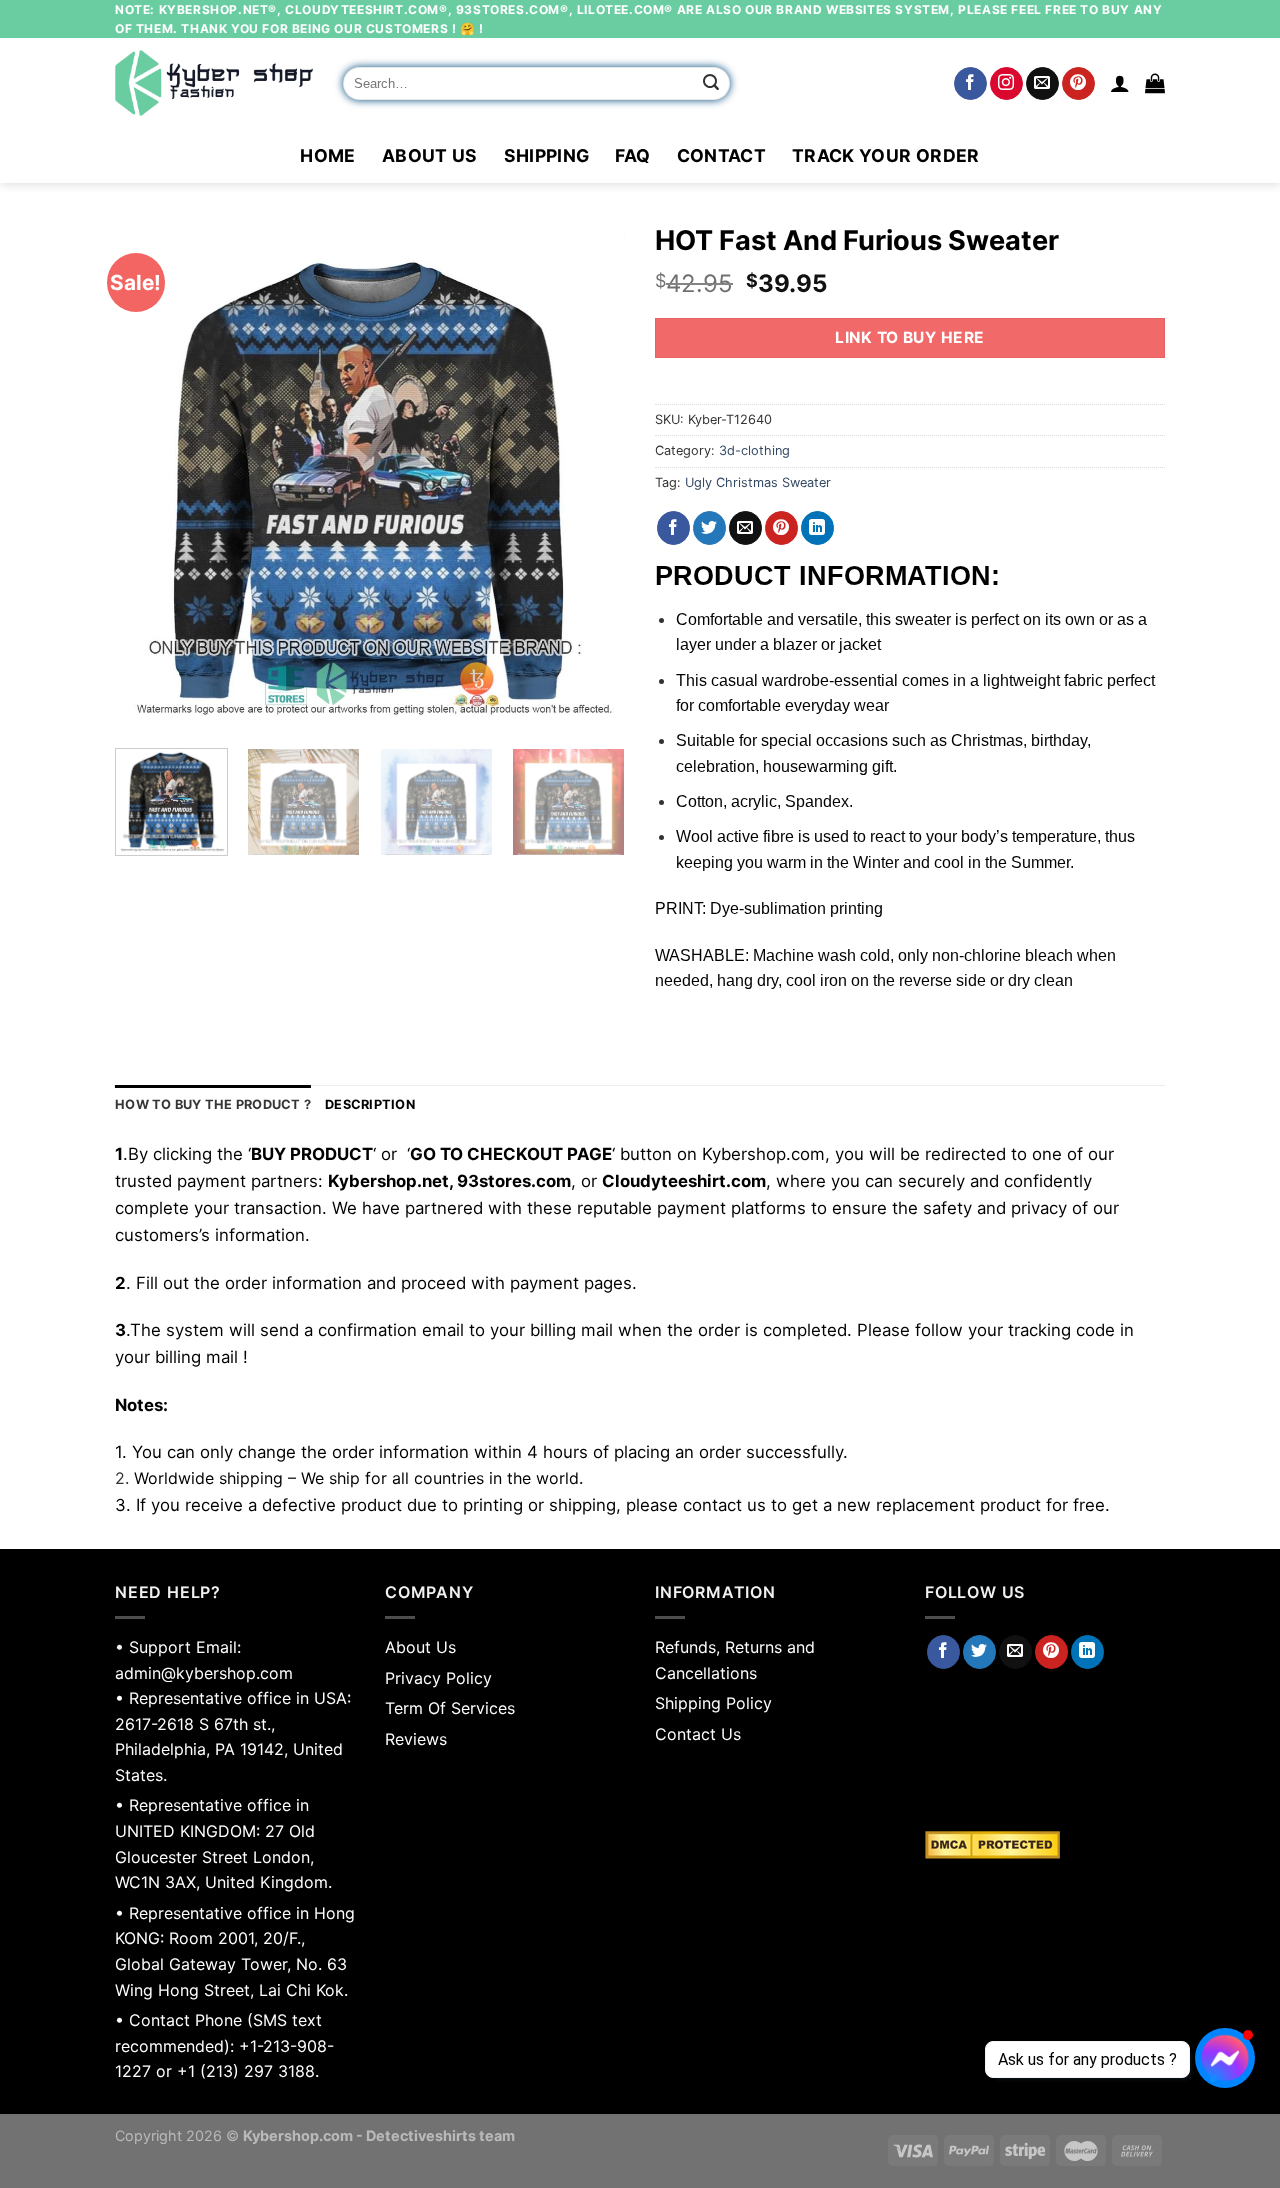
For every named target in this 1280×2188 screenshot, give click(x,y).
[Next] (590, 478)
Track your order (886, 155)
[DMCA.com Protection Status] (1045, 1845)
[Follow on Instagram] (1006, 84)
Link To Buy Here (909, 337)
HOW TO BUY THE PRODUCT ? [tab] (213, 1104)
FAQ (632, 155)
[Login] (1120, 83)
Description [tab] (370, 1104)
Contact (721, 155)
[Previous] (150, 478)
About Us (430, 155)
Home (327, 155)
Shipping (547, 155)
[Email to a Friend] (745, 528)
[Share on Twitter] (709, 528)
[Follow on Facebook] (970, 84)
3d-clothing (754, 450)
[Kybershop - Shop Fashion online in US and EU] (214, 83)
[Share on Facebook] (673, 528)
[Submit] (712, 84)
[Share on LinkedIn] (817, 528)
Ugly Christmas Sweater (758, 482)
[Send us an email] (1042, 84)
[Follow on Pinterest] (1078, 84)
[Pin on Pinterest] (781, 528)
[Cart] (1155, 83)
